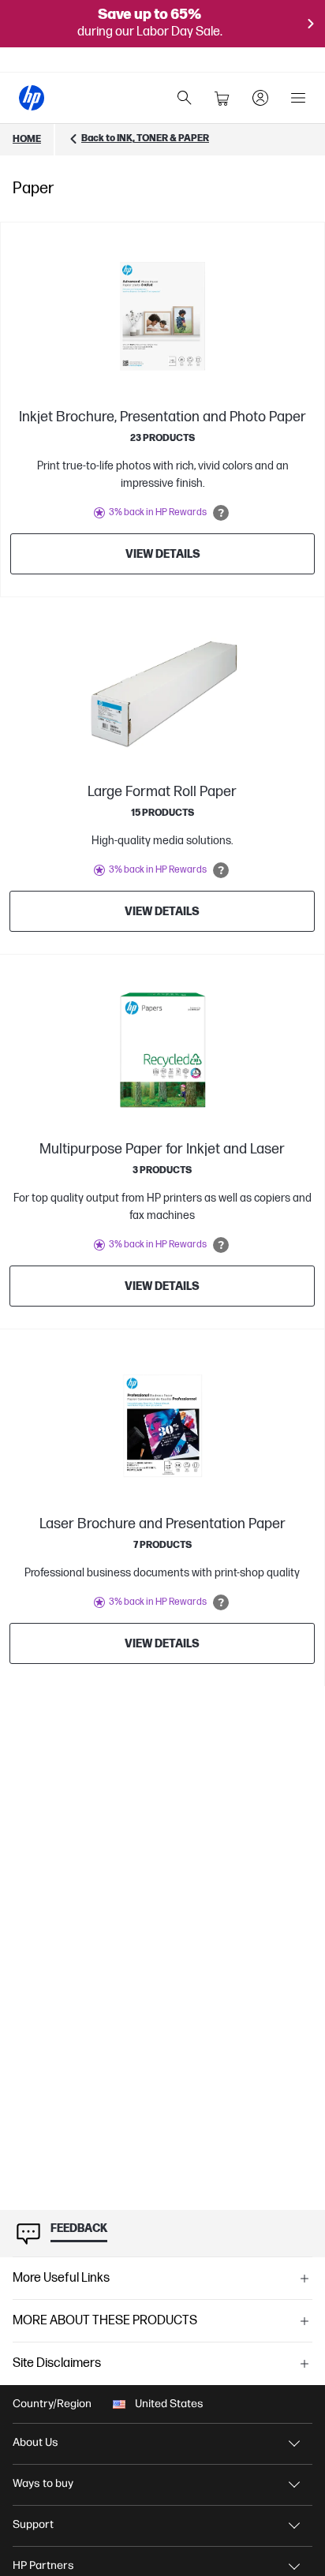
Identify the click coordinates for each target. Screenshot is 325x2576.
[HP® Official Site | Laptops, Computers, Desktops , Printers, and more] (32, 98)
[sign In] (260, 98)
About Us (35, 2442)
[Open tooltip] (221, 513)
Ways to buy (43, 2483)
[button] (162, 2279)
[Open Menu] (298, 98)
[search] (185, 98)
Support (33, 2524)
